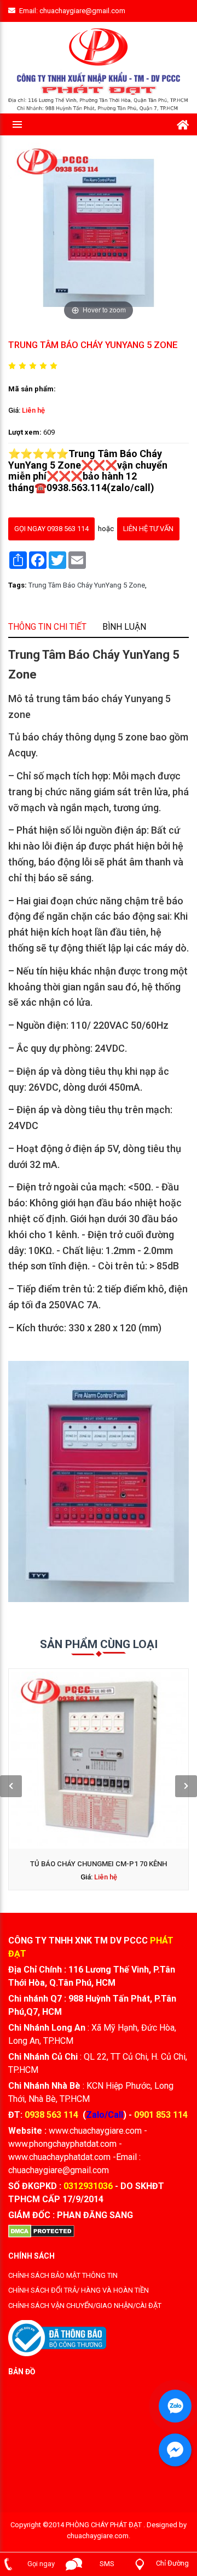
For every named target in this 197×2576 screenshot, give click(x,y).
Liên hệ (33, 410)
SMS (107, 2564)
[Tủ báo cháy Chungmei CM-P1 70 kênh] (99, 1759)
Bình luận (124, 626)
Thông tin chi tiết (47, 626)
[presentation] (11, 1786)
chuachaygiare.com (98, 2536)
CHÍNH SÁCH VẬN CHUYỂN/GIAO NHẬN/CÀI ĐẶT (85, 2306)
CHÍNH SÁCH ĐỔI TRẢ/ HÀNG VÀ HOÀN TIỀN (79, 2290)
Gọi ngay (41, 2564)
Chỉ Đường (172, 2563)
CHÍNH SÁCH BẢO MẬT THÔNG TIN (63, 2275)
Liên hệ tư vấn (148, 529)
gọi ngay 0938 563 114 (51, 529)
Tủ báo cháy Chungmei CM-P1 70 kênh (99, 1864)
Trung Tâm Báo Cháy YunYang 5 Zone (87, 585)
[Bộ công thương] (57, 2337)
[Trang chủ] (183, 123)
